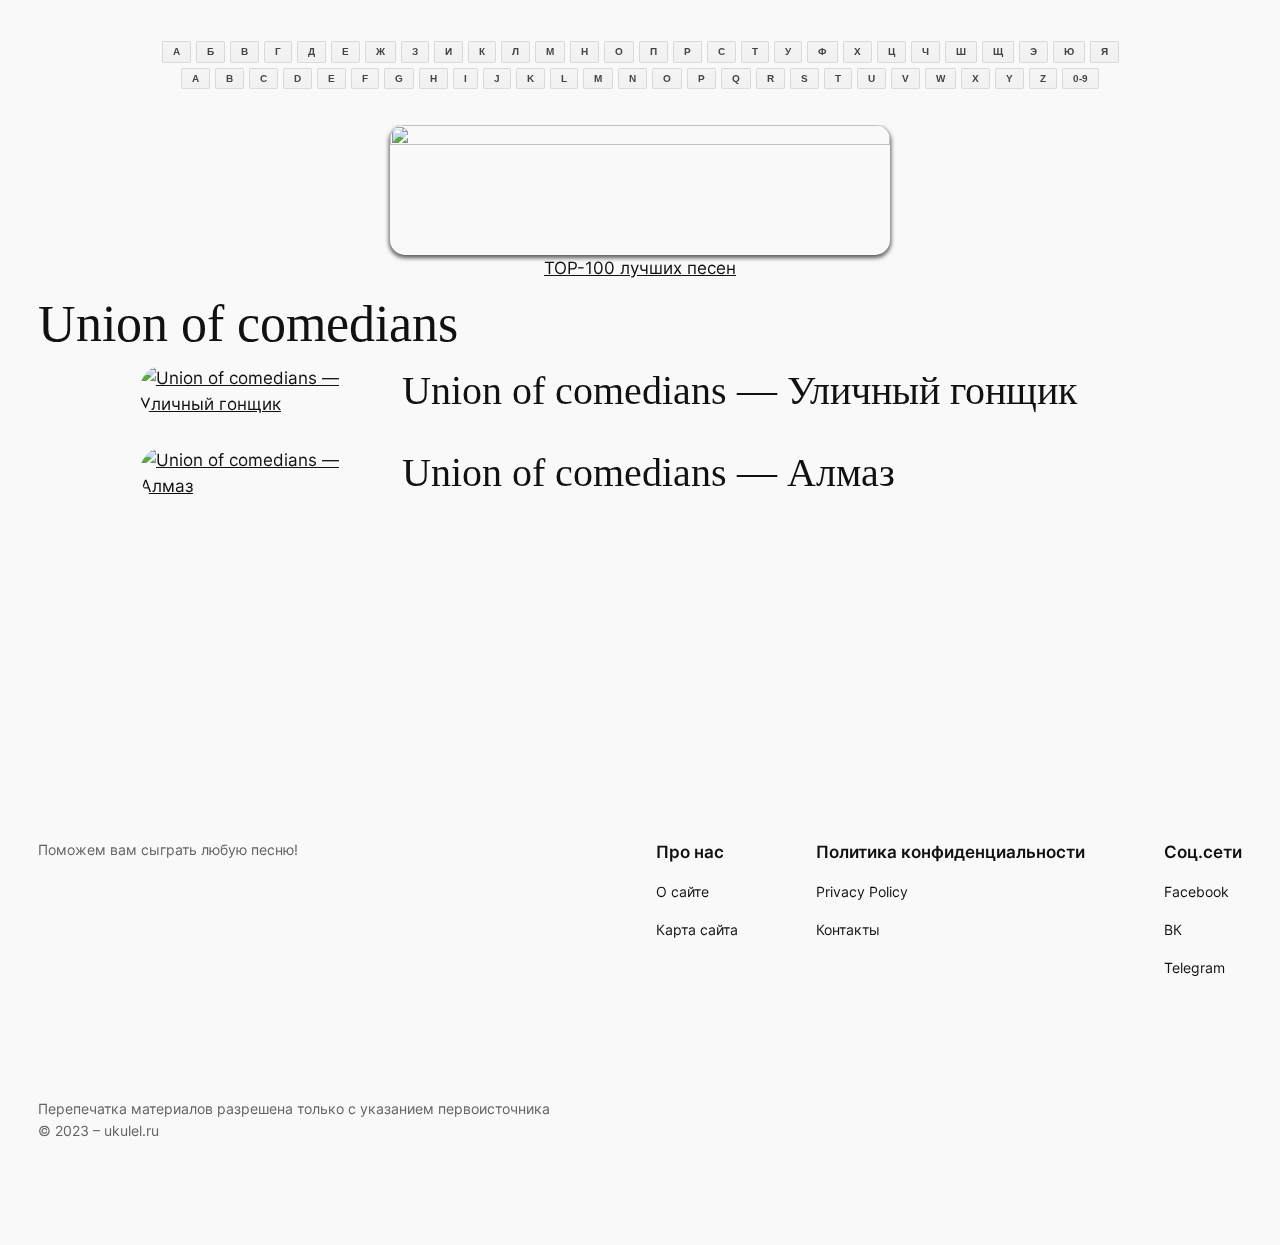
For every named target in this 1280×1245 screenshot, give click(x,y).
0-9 (1080, 78)
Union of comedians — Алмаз (648, 472)
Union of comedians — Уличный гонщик (739, 390)
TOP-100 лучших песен (640, 268)
